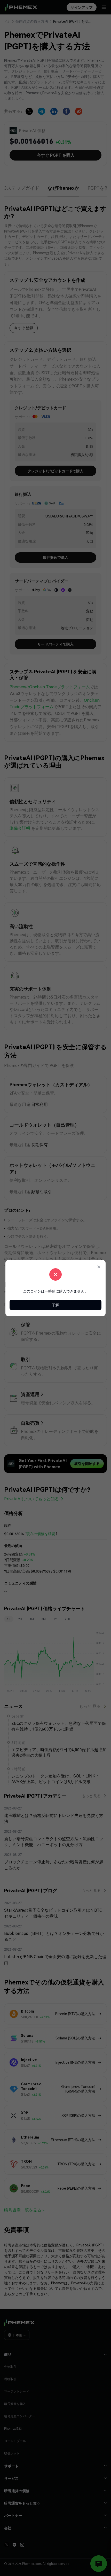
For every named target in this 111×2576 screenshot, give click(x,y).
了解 (55, 1305)
